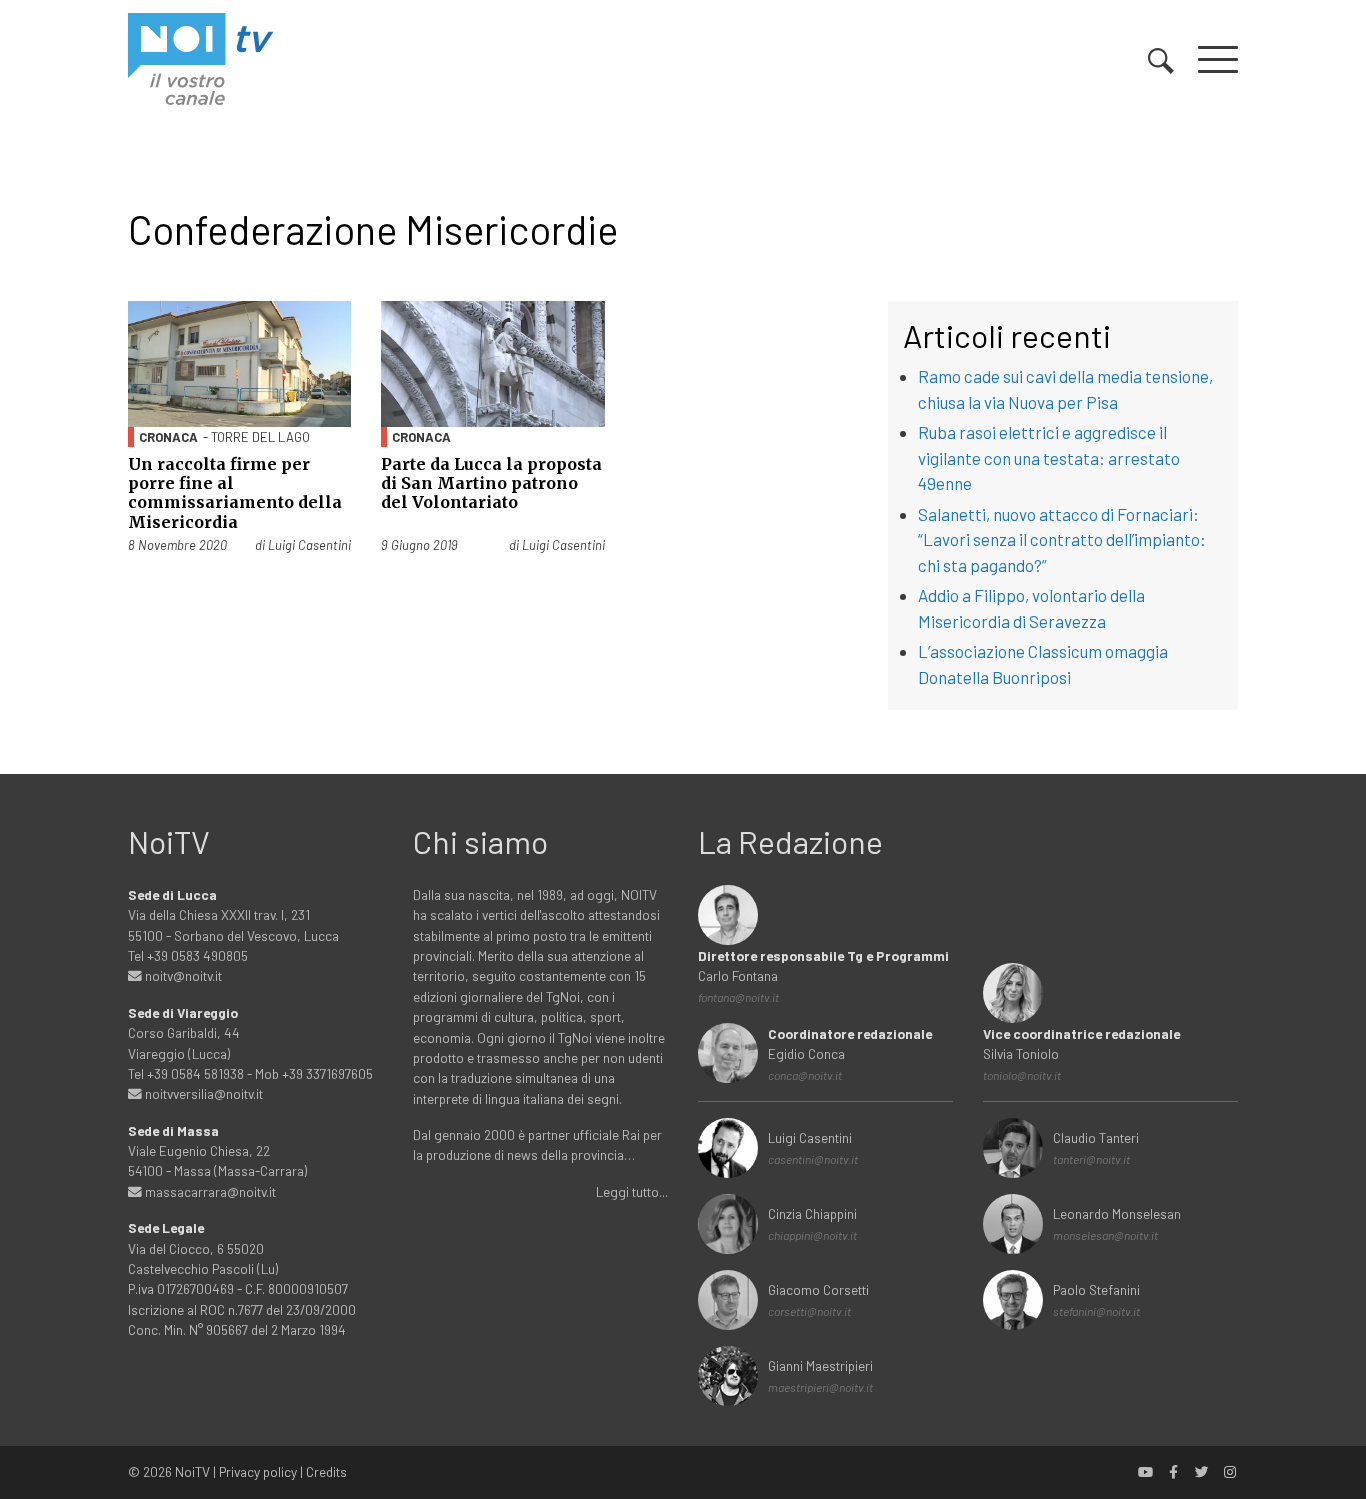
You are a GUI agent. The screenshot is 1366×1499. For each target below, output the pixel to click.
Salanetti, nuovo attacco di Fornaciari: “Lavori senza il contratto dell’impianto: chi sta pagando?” (1062, 539)
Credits (326, 1471)
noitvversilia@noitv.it (202, 1093)
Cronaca (168, 437)
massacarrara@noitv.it (209, 1191)
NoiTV (192, 1471)
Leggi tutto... (632, 1191)
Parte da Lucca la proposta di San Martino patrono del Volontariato (491, 483)
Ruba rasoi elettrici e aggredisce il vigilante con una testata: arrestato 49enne (1049, 457)
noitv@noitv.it (182, 975)
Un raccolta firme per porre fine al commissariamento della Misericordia (235, 493)
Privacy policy (258, 1471)
